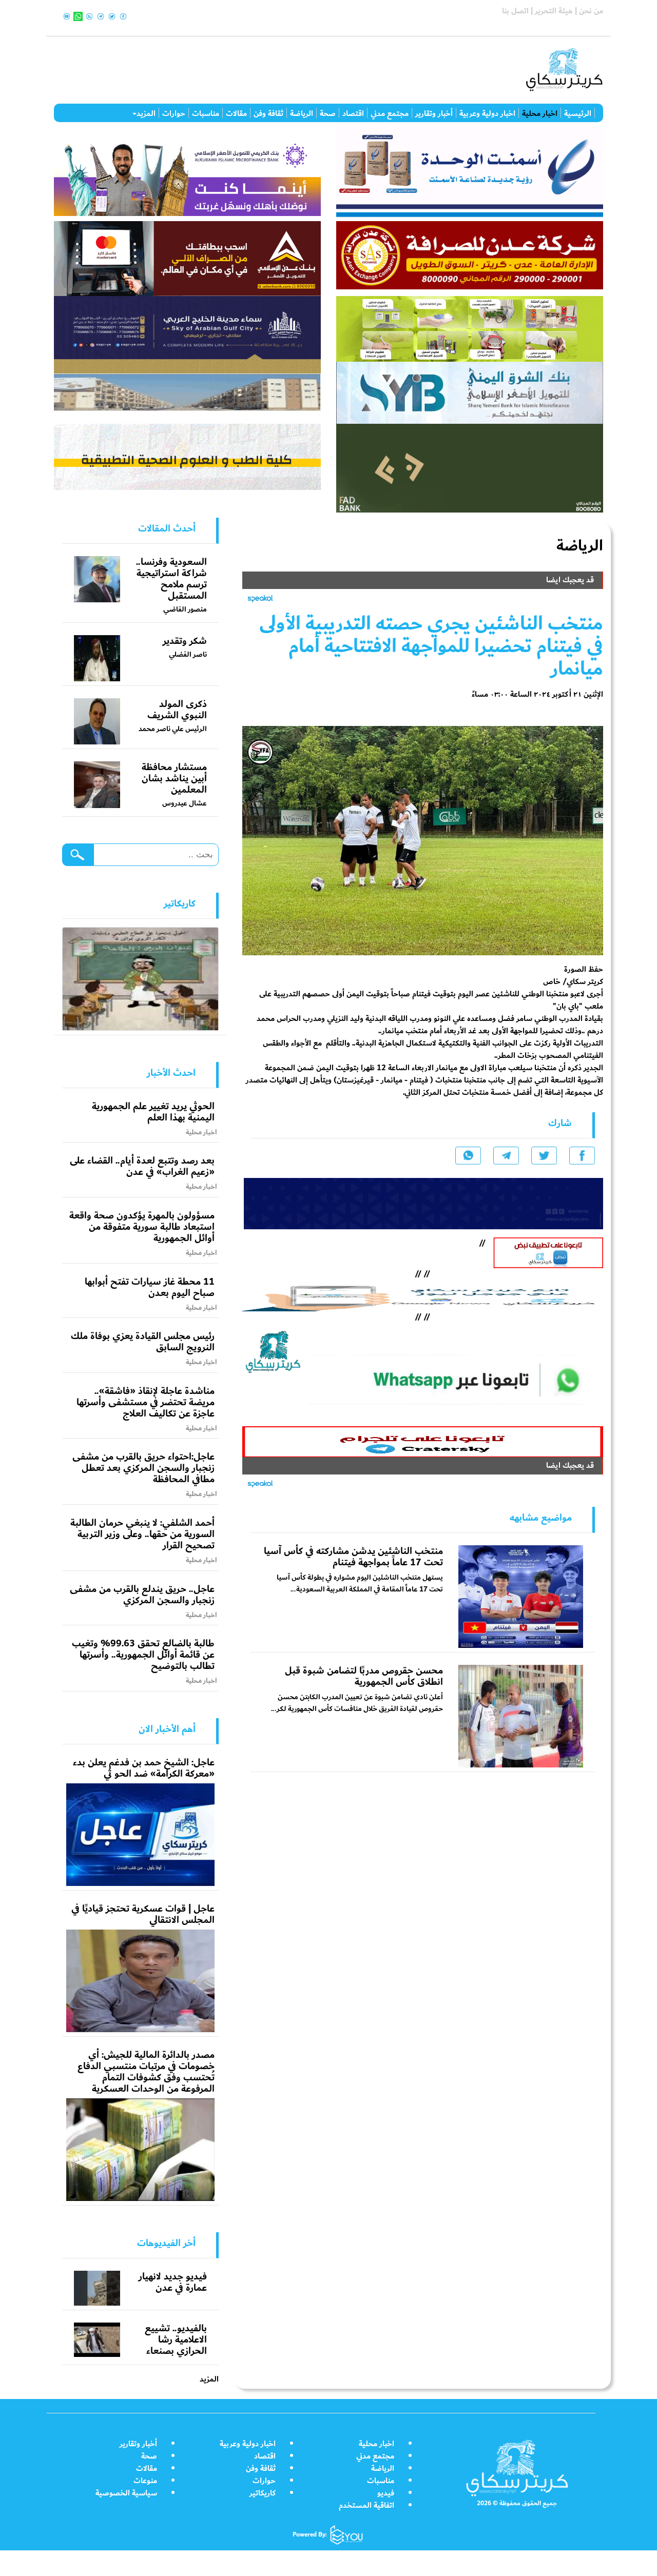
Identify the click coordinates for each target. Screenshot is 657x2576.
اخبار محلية (540, 113)
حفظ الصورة (584, 969)
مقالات (236, 113)
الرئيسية (578, 113)
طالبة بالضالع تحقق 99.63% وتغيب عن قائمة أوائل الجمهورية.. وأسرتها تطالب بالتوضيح (143, 1655)
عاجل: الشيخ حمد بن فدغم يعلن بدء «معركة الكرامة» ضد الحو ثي (144, 1768)
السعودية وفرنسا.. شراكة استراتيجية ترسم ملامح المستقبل (171, 579)
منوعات (145, 2481)
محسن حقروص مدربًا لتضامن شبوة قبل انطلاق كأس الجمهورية (364, 1676)
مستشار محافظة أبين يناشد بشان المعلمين (174, 778)
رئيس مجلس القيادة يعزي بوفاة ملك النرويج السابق (143, 1342)
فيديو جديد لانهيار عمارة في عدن (173, 2282)
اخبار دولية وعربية (487, 113)
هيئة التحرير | (551, 11)
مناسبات (206, 113)
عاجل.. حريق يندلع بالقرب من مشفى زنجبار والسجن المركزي (142, 1595)
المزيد (146, 113)
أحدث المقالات (167, 528)
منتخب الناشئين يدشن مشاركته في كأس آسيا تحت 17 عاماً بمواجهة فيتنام (353, 1557)
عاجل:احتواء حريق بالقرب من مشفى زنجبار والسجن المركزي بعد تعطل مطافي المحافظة (143, 1468)
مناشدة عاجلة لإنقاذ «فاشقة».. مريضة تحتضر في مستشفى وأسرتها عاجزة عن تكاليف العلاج (146, 1402)
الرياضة (302, 113)
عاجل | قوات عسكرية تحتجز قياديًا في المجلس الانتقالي (143, 1914)
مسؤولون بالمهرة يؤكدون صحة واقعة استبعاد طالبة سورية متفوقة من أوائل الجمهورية (142, 1227)
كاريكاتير (263, 2493)
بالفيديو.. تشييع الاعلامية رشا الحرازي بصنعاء (176, 2339)
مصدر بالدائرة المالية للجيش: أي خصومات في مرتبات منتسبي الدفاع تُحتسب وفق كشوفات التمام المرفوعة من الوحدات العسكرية (146, 2072)
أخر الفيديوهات (166, 2243)
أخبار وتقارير (434, 113)
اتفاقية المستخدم (366, 2505)
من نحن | (588, 11)
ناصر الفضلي (188, 654)
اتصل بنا (515, 11)
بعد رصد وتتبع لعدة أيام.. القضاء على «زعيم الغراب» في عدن (142, 1166)
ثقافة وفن (268, 113)
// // (422, 1296)
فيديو (386, 2493)
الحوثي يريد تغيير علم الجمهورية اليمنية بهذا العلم (153, 1112)
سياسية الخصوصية (126, 2493)
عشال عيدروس (185, 803)
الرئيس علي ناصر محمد (173, 729)
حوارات (174, 113)
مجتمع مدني (390, 113)
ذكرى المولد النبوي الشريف (177, 710)
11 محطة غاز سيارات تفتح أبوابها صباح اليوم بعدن (150, 1287)
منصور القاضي (185, 609)
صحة (328, 113)
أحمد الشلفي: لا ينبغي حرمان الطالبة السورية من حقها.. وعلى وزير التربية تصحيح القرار (142, 1534)
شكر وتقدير (185, 641)
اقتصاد (353, 113)
